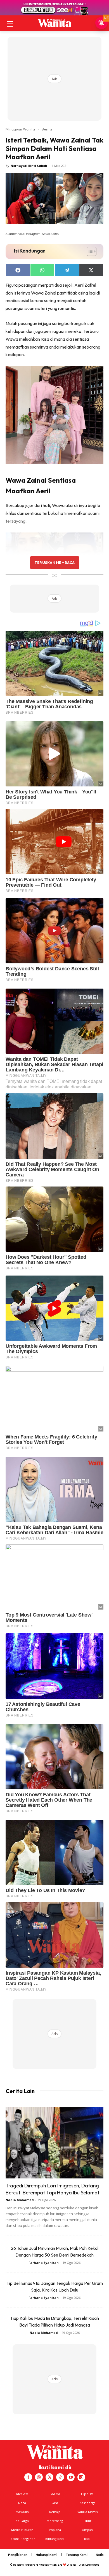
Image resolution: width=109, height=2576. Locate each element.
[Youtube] (71, 2477)
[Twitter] (49, 2477)
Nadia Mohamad (20, 2200)
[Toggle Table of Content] (89, 251)
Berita (47, 129)
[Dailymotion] (81, 2477)
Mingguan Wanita (20, 129)
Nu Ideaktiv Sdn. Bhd (50, 2565)
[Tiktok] (60, 2477)
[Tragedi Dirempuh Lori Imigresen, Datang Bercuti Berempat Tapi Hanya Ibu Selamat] (54, 2143)
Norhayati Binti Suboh (29, 166)
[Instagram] (39, 2477)
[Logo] (54, 23)
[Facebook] (28, 2477)
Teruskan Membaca (54, 562)
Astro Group (92, 2565)
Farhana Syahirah (44, 2263)
